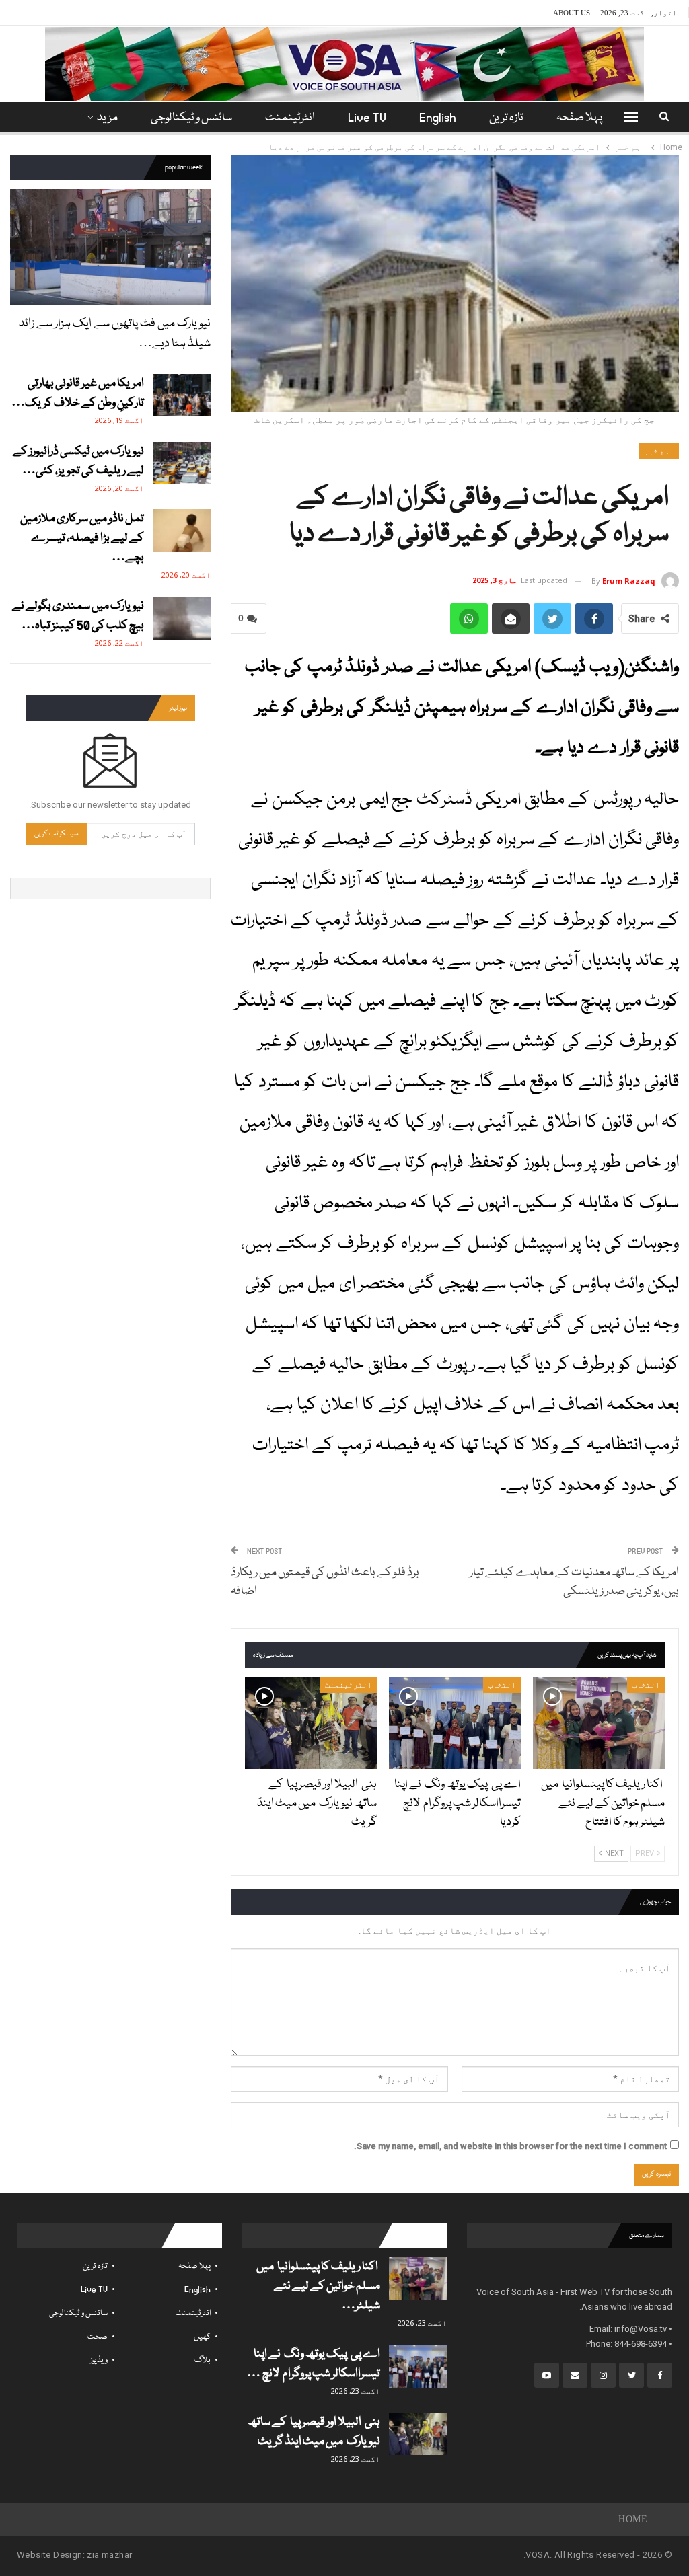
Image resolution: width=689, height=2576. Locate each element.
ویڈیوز (99, 2360)
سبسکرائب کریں (57, 834)
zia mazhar (109, 2555)
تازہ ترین (506, 118)
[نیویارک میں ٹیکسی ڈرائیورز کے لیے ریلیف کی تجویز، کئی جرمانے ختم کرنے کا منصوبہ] (182, 463)
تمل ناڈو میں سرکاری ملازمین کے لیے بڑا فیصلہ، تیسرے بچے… (82, 538)
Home (633, 2519)
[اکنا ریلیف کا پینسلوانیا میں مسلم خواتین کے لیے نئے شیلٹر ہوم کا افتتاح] (599, 1723)
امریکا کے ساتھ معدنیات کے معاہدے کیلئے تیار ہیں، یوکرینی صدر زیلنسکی (574, 1582)
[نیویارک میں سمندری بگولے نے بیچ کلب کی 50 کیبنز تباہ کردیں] (182, 618)
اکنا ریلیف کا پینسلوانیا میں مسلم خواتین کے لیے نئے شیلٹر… (318, 2286)
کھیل (202, 2337)
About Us (572, 13)
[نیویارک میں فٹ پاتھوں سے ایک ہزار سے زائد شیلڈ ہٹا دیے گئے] (110, 247)
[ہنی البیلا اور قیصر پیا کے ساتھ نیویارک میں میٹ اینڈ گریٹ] (311, 1723)
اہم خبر (659, 451)
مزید (107, 118)
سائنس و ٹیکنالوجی (191, 118)
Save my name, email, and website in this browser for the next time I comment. (510, 2146)
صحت (98, 2337)
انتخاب (646, 1685)
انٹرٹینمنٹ (290, 118)
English (438, 118)
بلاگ (203, 2360)
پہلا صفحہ (579, 118)
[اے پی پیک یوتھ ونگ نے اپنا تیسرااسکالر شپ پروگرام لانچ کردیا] (455, 1723)
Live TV (367, 118)
